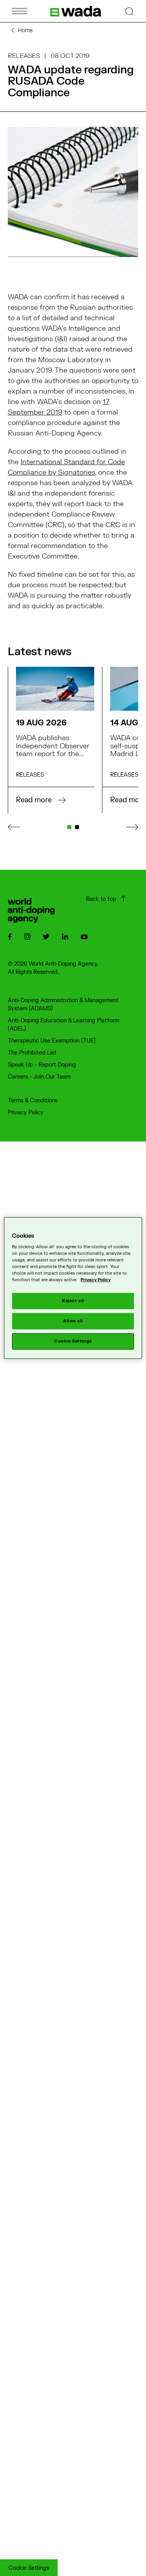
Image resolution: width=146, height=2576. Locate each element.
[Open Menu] (19, 11)
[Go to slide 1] (69, 827)
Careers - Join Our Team (39, 1077)
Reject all (73, 1301)
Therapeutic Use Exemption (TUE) (52, 1041)
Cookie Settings (29, 2568)
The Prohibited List (32, 1053)
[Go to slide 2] (77, 827)
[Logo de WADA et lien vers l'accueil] (76, 11)
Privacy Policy (26, 1113)
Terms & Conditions (33, 1101)
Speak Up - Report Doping (42, 1065)
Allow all (73, 1321)
